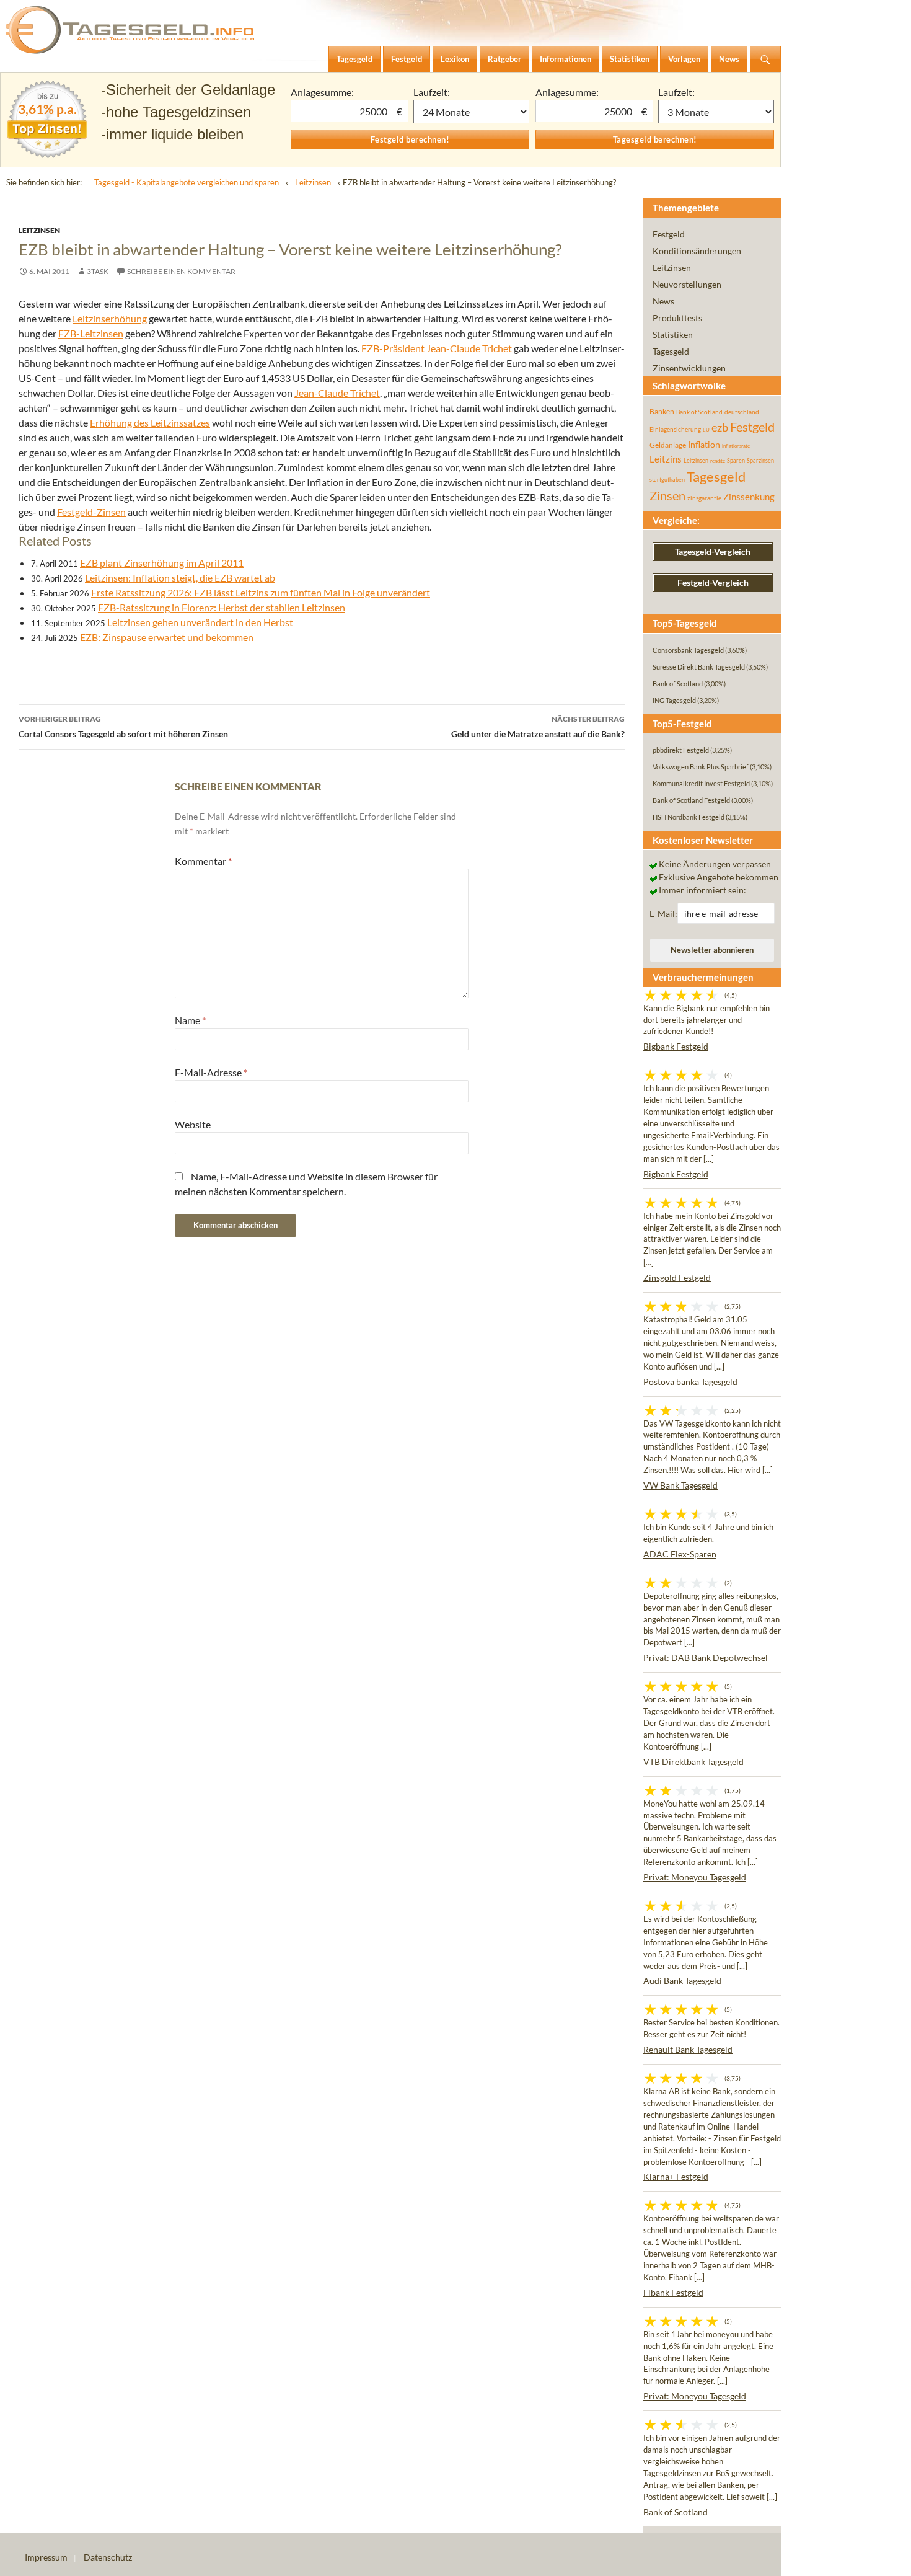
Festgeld (669, 234)
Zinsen (667, 496)
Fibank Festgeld (673, 2292)
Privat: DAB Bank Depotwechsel (706, 1658)
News (663, 301)
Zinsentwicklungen (689, 368)
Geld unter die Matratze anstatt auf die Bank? (538, 727)
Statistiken (673, 334)
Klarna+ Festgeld (676, 2176)
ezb (720, 427)
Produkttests (677, 318)
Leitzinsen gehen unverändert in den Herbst (200, 622)
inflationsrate (736, 446)
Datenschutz (108, 2557)
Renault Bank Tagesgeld (688, 2049)
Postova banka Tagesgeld (690, 1382)
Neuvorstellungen (687, 284)
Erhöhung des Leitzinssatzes (150, 423)
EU (706, 430)
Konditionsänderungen (697, 251)
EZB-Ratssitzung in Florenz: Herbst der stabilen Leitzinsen (222, 607)
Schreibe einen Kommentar (181, 271)
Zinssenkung (749, 497)
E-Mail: (663, 914)
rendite (718, 461)
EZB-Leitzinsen (91, 333)
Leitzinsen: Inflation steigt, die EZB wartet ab (180, 578)
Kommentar (203, 861)
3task (98, 271)
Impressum (46, 2557)
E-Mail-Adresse (211, 1072)
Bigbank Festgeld (676, 1046)
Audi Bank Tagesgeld (682, 1981)
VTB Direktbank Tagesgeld (693, 1762)
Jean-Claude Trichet (337, 393)
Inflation (704, 444)
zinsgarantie (704, 498)
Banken (662, 411)
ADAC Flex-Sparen (680, 1554)
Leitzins (666, 459)
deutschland (742, 412)
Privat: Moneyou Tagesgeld (695, 1877)
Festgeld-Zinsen (91, 512)
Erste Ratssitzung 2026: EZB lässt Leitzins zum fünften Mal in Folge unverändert (261, 592)
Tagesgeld (671, 351)
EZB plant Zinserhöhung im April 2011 (162, 563)
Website (193, 1124)
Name (190, 1020)
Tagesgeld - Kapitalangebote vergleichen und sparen (187, 182)
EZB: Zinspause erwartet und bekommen (167, 637)
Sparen (736, 460)
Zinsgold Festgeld (677, 1277)
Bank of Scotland (699, 412)
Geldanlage (668, 445)
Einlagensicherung (675, 429)
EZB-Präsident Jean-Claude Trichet (437, 348)
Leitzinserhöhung (110, 318)
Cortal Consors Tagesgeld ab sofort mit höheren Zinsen (123, 727)
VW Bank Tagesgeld (680, 1485)
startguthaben (667, 480)
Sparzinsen (760, 460)
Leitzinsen (313, 182)
